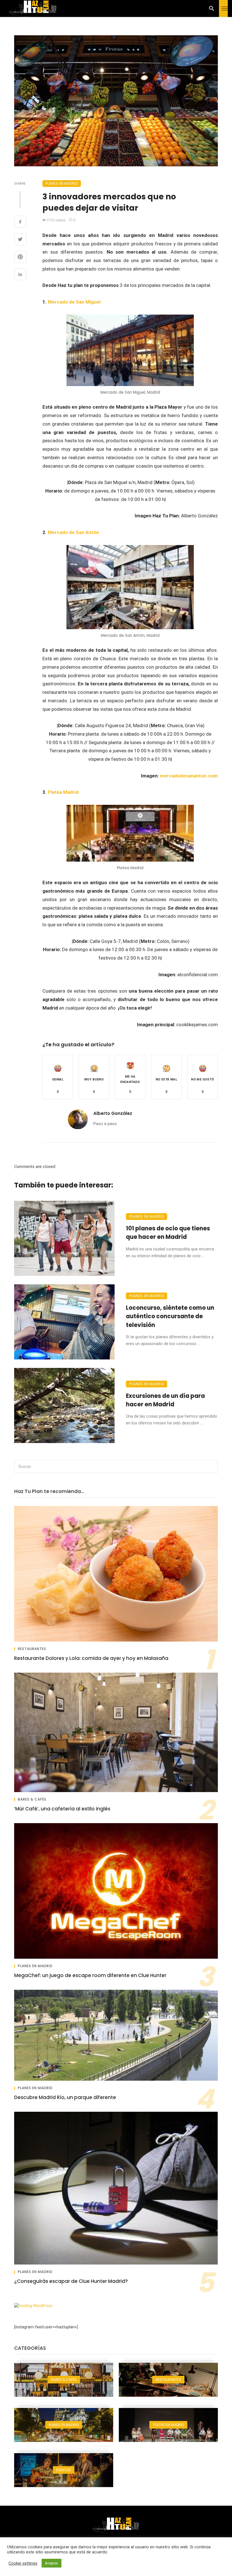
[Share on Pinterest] (20, 258)
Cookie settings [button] (23, 2563)
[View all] (64, 2380)
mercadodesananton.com (189, 776)
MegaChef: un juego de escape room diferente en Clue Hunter (90, 1975)
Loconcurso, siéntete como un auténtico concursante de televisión (170, 1316)
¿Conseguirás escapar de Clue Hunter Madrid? (71, 2281)
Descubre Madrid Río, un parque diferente (65, 2097)
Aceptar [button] (51, 2563)
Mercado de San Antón (73, 532)
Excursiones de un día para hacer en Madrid (165, 1400)
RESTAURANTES (32, 1649)
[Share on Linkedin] (20, 275)
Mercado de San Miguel (74, 302)
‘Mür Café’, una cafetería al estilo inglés (62, 1809)
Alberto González (113, 1113)
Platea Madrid (64, 792)
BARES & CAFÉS (32, 1799)
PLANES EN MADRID (62, 183)
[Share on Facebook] (20, 223)
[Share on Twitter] (20, 240)
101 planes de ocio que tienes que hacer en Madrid (168, 1233)
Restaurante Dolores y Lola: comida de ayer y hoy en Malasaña (91, 1658)
